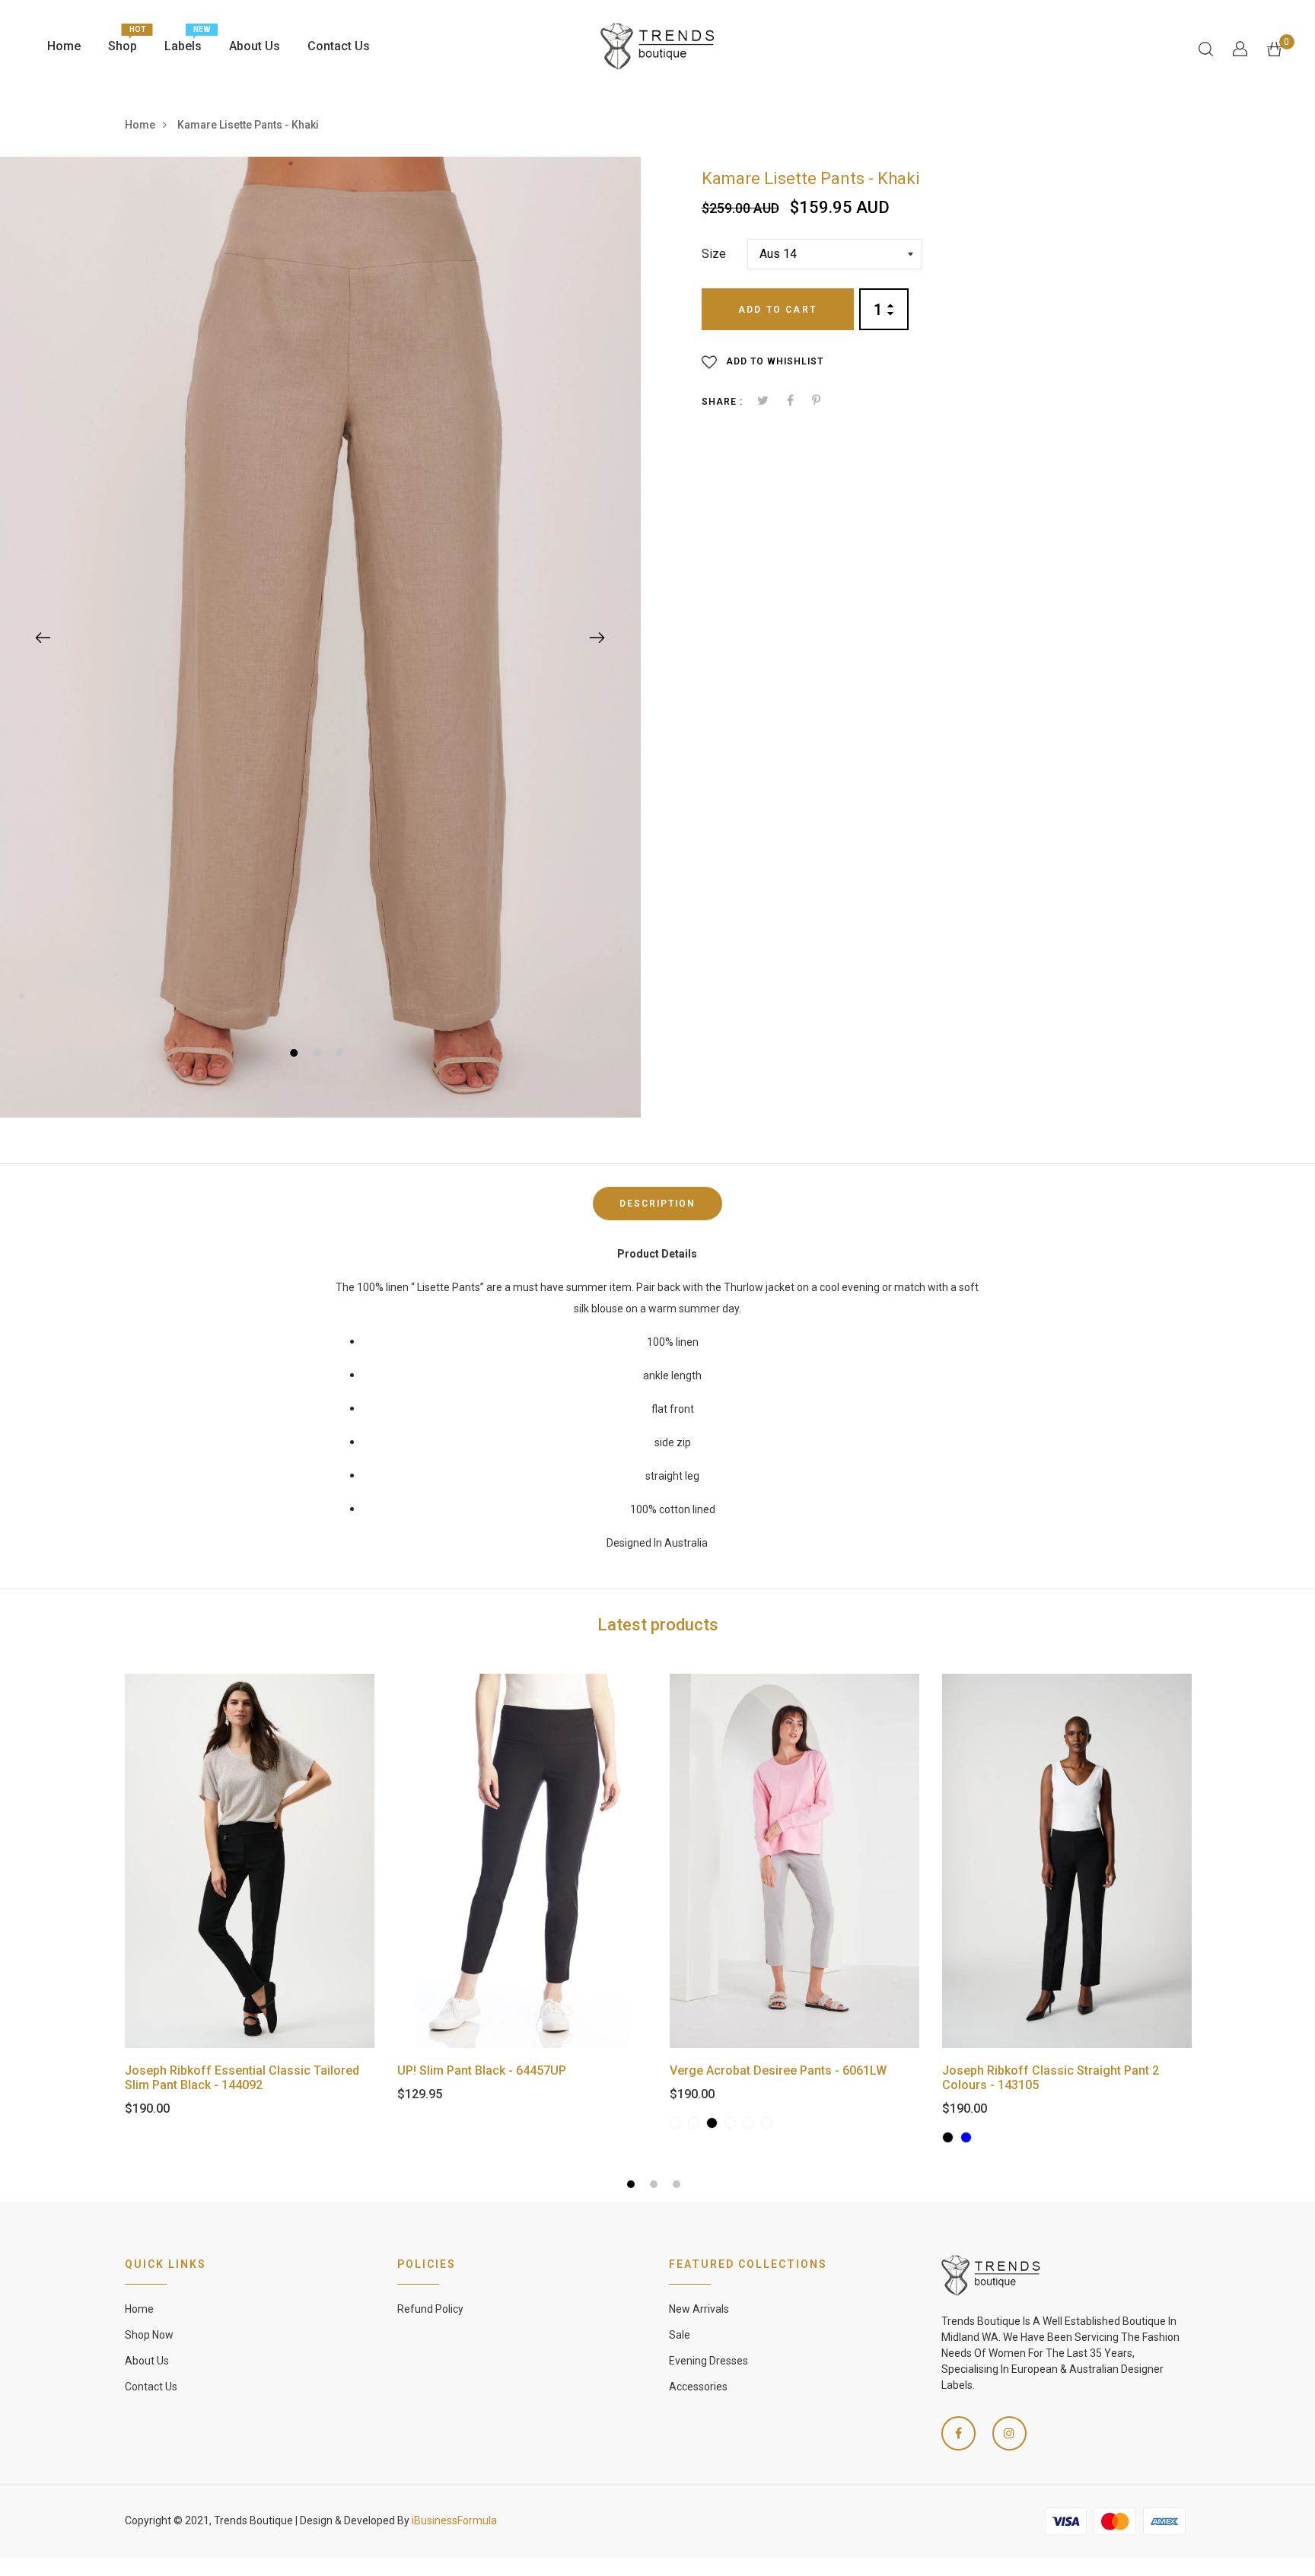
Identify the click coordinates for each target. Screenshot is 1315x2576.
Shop (123, 42)
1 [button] (296, 1055)
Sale (680, 2335)
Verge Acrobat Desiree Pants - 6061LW (778, 2070)
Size (714, 254)
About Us (255, 46)
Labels (183, 42)
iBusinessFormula (454, 2520)
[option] (320, 637)
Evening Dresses (708, 2361)
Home (64, 46)
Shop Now (149, 2335)
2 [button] (318, 1055)
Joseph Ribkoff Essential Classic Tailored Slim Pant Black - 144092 (242, 2078)
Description (657, 1204)
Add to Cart (777, 310)
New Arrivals (699, 2309)
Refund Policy (430, 2309)
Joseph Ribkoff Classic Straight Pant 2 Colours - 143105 (1051, 2078)
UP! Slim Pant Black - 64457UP (482, 2070)
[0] (1274, 48)
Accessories (698, 2387)
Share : (722, 402)
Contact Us (339, 46)
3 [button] (341, 1055)
